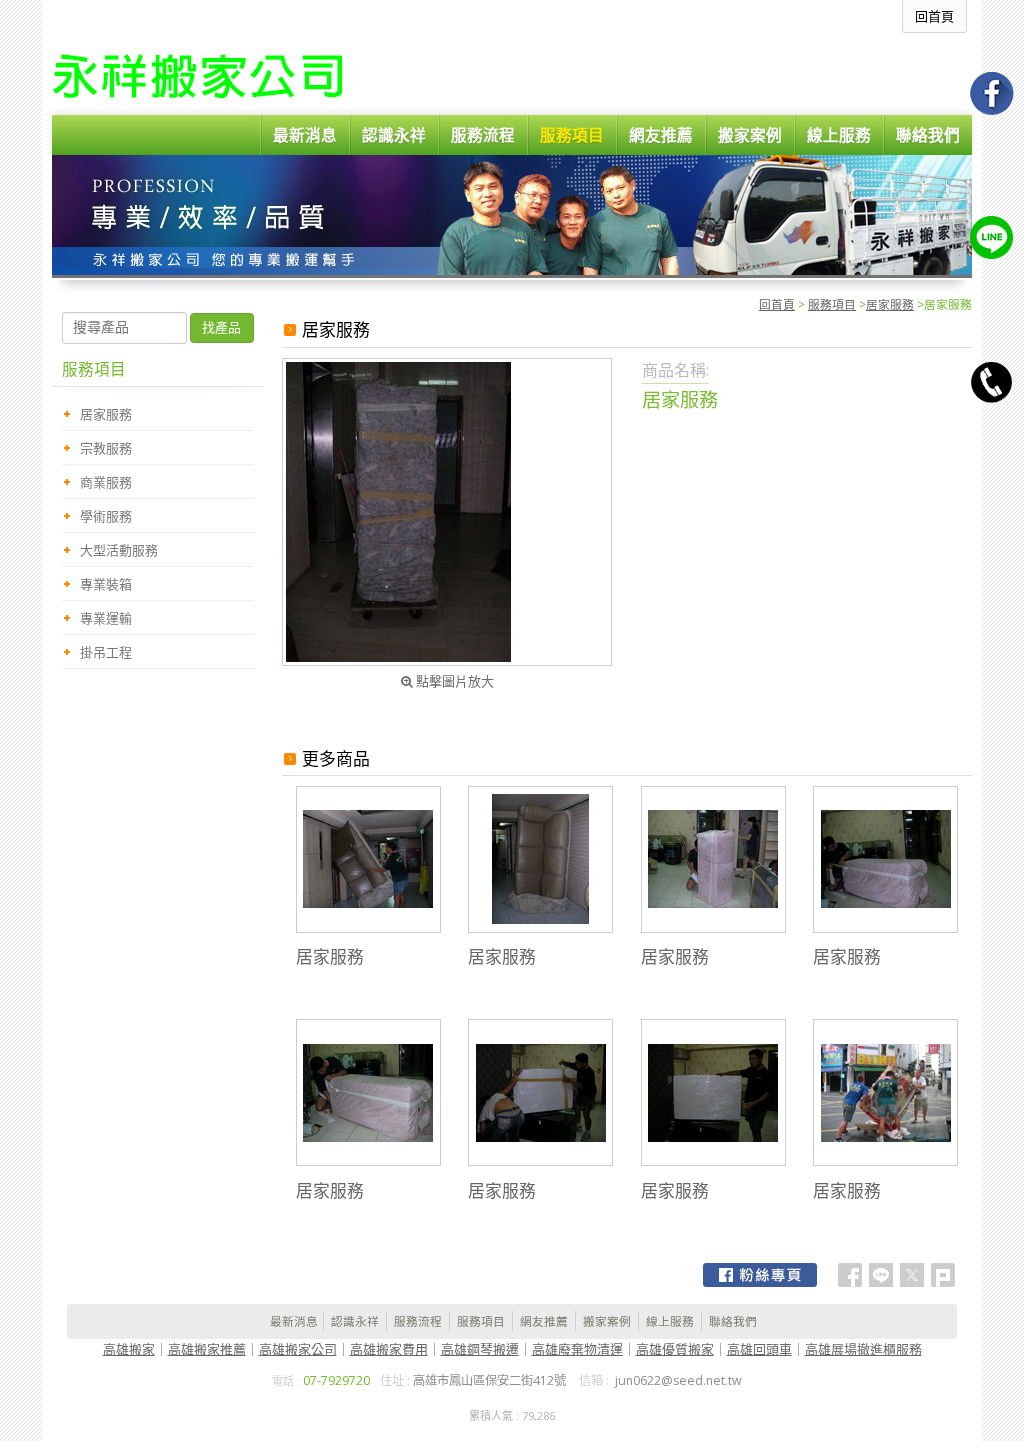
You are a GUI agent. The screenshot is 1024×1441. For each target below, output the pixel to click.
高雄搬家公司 (298, 1349)
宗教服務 (106, 448)
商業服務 (106, 482)
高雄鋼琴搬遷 (480, 1349)
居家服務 (890, 304)
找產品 (221, 327)
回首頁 (777, 304)
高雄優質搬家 (675, 1349)
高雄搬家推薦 (207, 1349)
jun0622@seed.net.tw (678, 1380)
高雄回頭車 (759, 1349)
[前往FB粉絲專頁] (760, 1275)
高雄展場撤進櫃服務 (863, 1349)
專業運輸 (106, 618)
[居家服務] (447, 512)
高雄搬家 (129, 1349)
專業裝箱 (106, 584)
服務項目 (832, 304)
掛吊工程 (106, 652)
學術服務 (106, 516)
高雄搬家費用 (389, 1349)
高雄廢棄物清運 (577, 1349)
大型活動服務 (119, 550)
